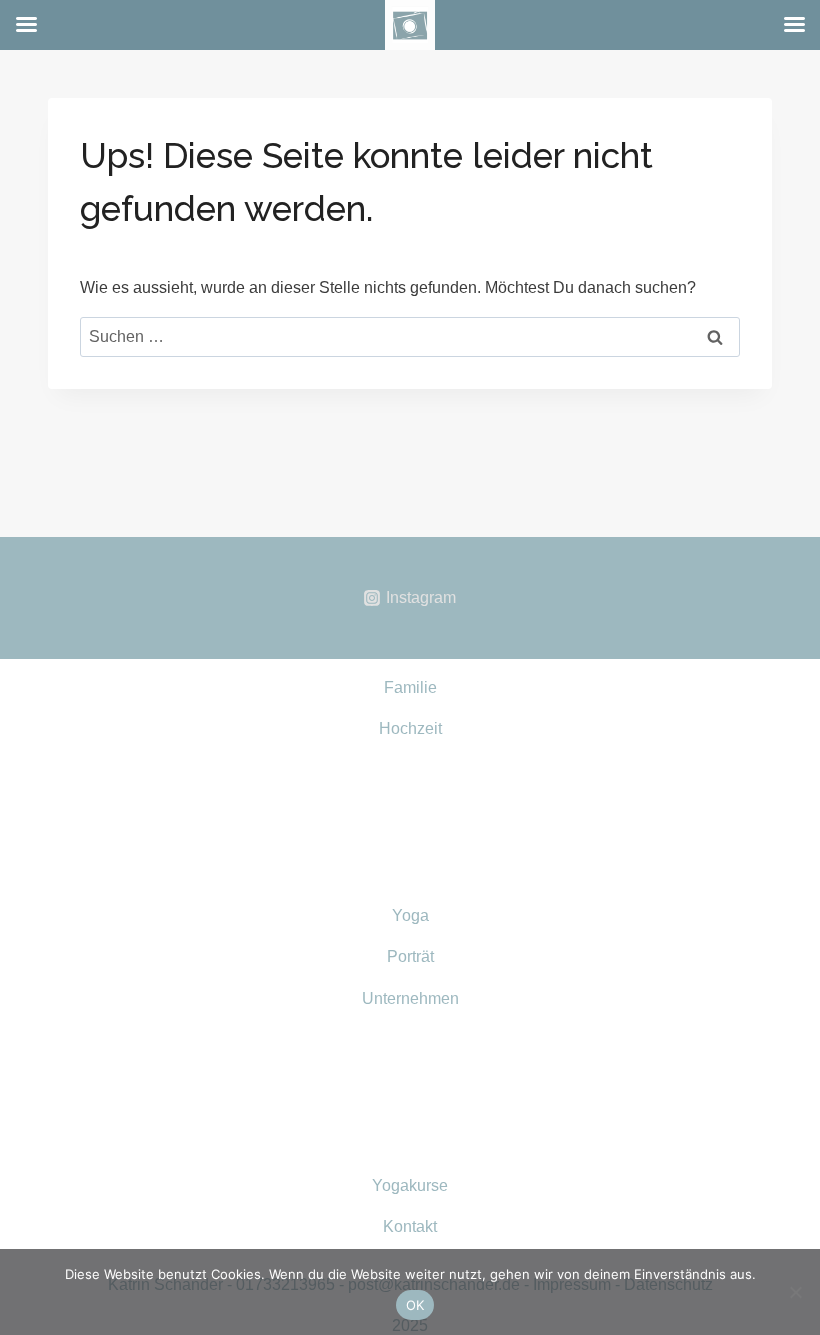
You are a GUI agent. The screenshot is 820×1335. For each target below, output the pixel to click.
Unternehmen (410, 998)
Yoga (410, 915)
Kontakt (410, 1226)
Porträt (410, 956)
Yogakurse (410, 1185)
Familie (410, 687)
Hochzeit (410, 728)
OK (415, 1305)
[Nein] (795, 1292)
